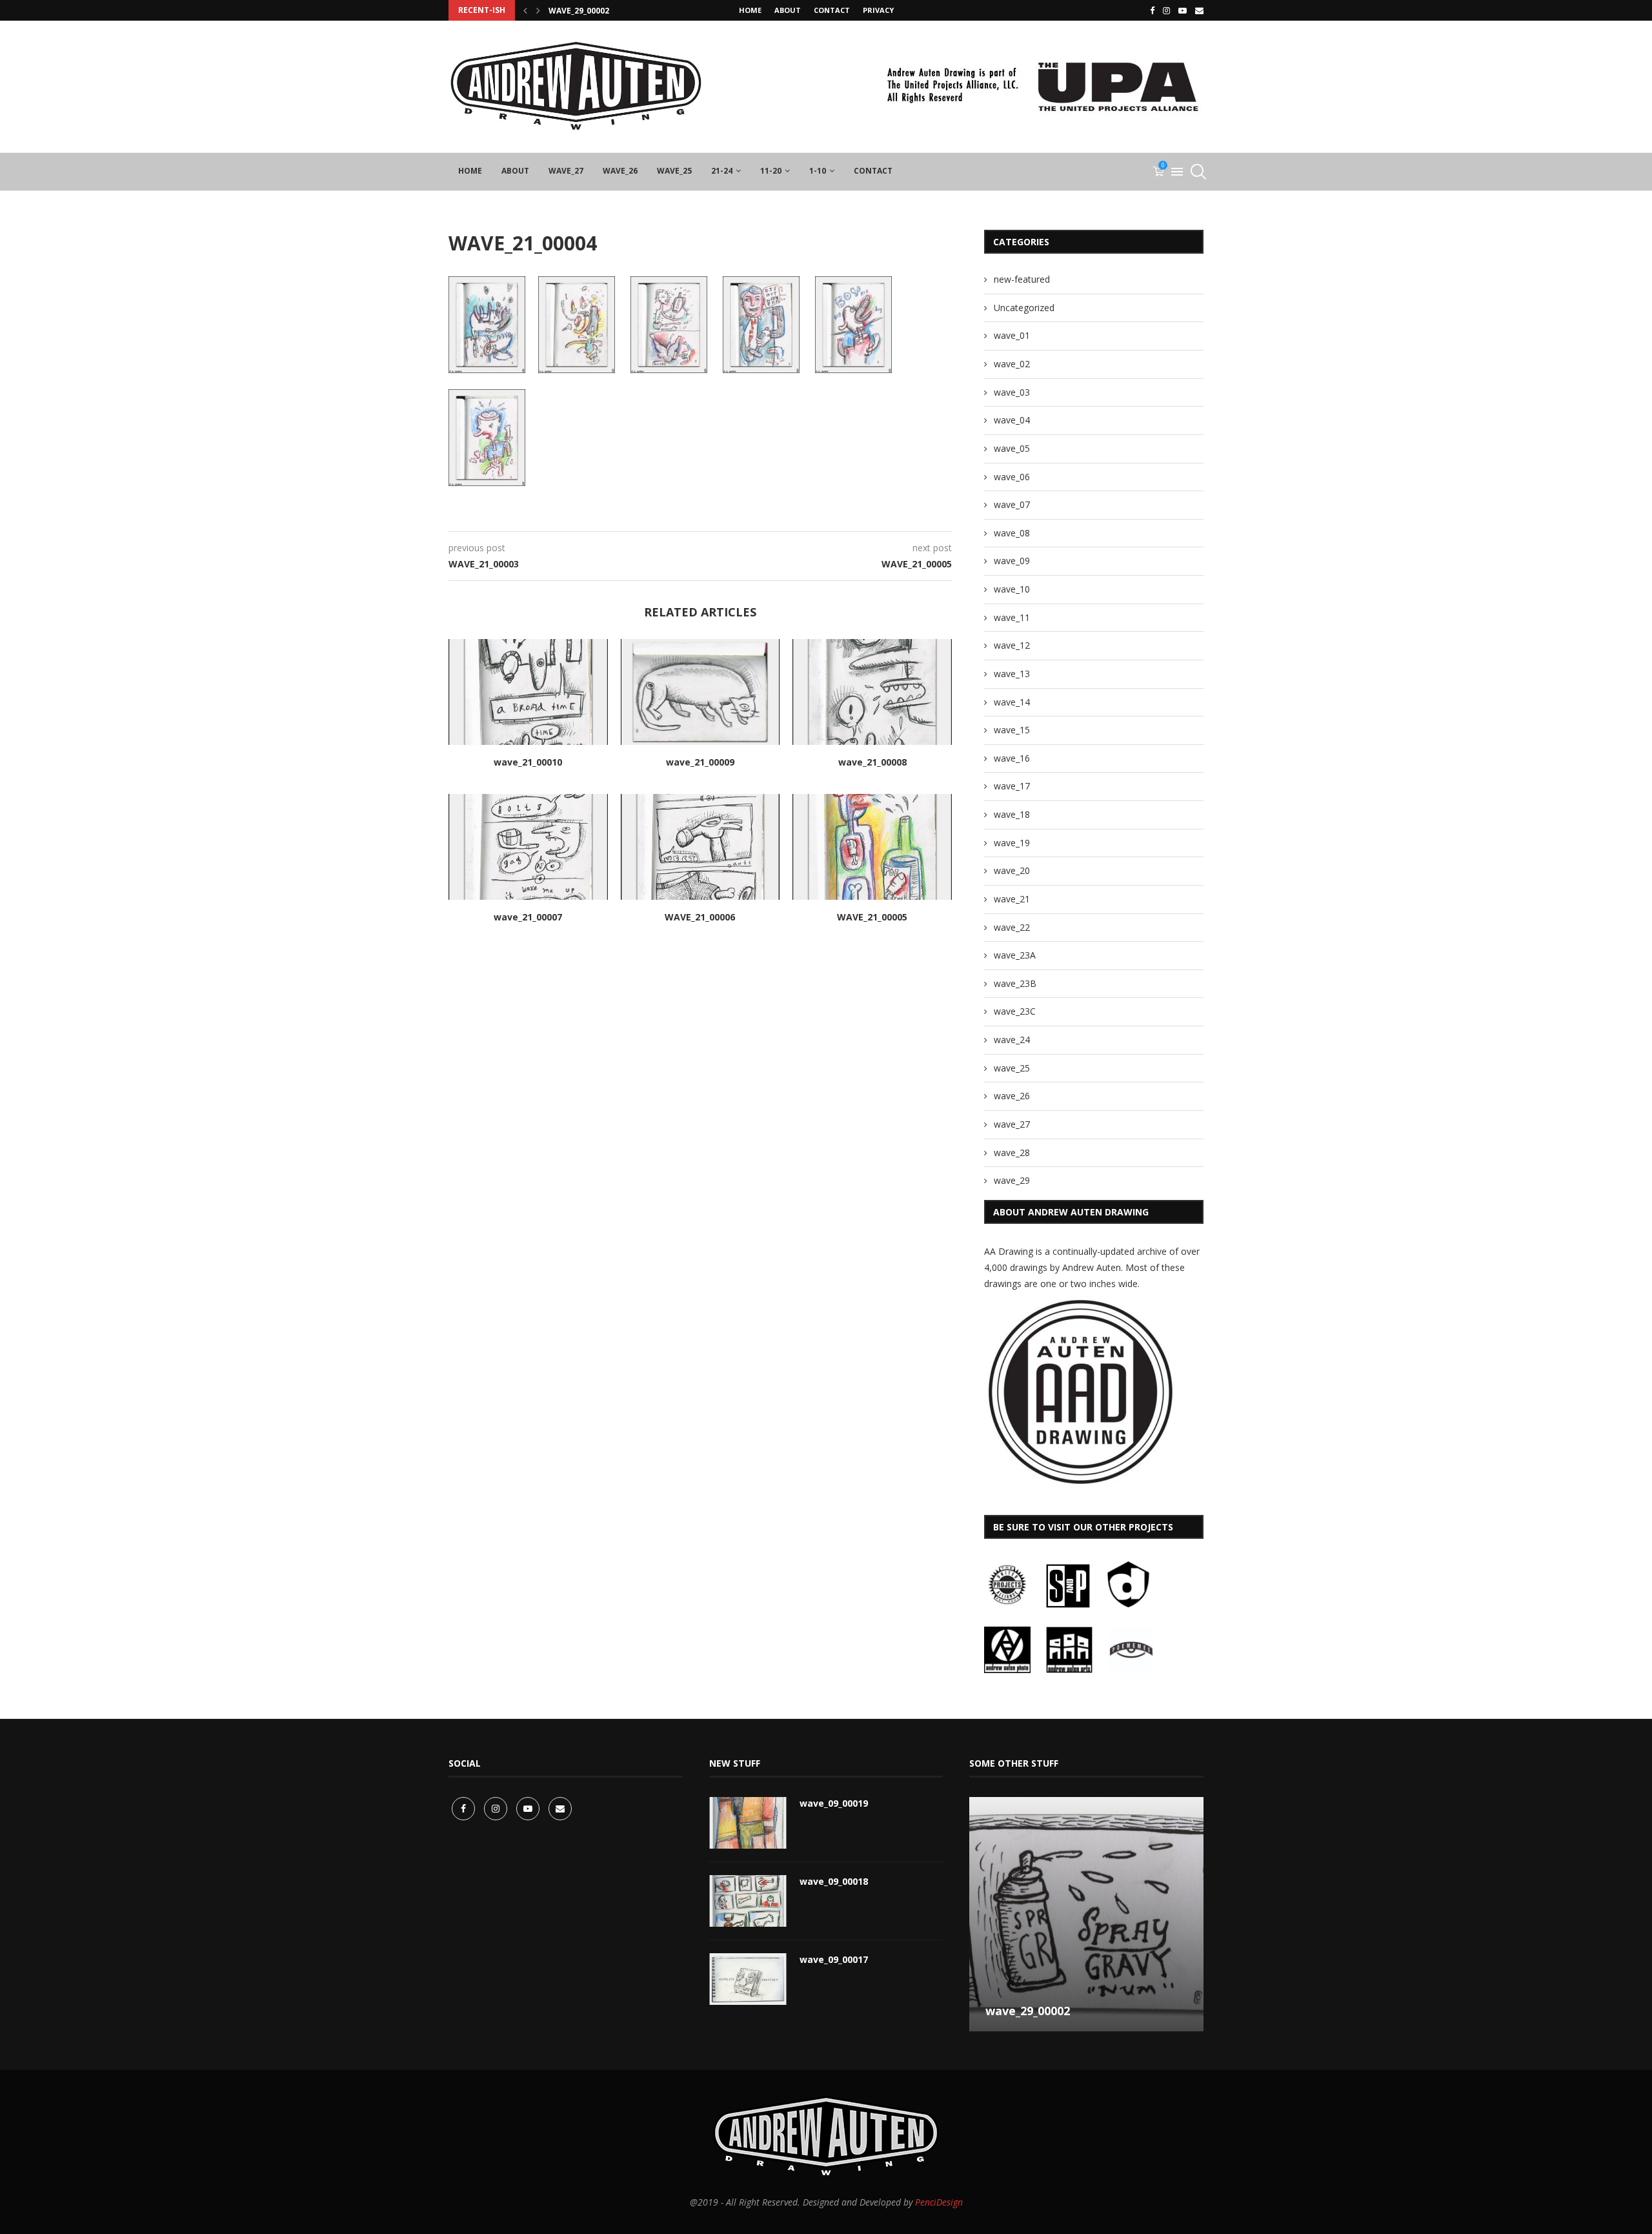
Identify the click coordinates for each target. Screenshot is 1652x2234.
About (788, 10)
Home (750, 10)
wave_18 (1012, 814)
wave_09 (1012, 561)
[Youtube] (1183, 10)
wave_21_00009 (700, 762)
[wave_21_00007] (528, 847)
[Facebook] (1152, 10)
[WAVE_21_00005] (872, 847)
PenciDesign (939, 2202)
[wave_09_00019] (748, 1823)
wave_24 (1012, 1040)
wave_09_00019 (834, 1803)
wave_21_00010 (528, 762)
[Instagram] (1166, 10)
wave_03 (1012, 392)
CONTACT (832, 10)
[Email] (1199, 10)
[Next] (538, 10)
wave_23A (1015, 955)
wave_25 (674, 171)
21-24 (722, 171)
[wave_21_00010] (528, 692)
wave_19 (1012, 843)
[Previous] (525, 10)
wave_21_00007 (528, 917)
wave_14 (1012, 702)
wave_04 (1012, 420)
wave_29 (1012, 1180)
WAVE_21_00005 (872, 917)
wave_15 (1012, 730)
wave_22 (1012, 927)
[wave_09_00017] (748, 1979)
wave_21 (1012, 899)
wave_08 (1012, 533)
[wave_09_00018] (748, 1901)
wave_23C (1015, 1011)
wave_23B (1015, 983)
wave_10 (1012, 589)
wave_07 (1012, 504)
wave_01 (1012, 335)
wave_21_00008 (872, 762)
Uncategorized (1024, 308)
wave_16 (1012, 758)
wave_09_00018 (834, 1881)
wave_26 (620, 171)
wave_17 (1012, 786)
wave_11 (1012, 617)
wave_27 (566, 171)
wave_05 (1012, 448)
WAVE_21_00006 (700, 917)
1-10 (818, 171)
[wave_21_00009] (700, 692)
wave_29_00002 (579, 11)
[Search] (1197, 172)
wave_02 (1012, 364)
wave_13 (1012, 674)
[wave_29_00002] (1086, 1914)
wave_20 (1012, 870)
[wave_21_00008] (872, 692)
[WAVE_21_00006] (700, 847)
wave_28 (1012, 1153)
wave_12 (1012, 645)
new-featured (1022, 279)
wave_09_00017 (834, 1959)
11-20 (771, 171)
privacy (878, 10)
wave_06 (1012, 477)
